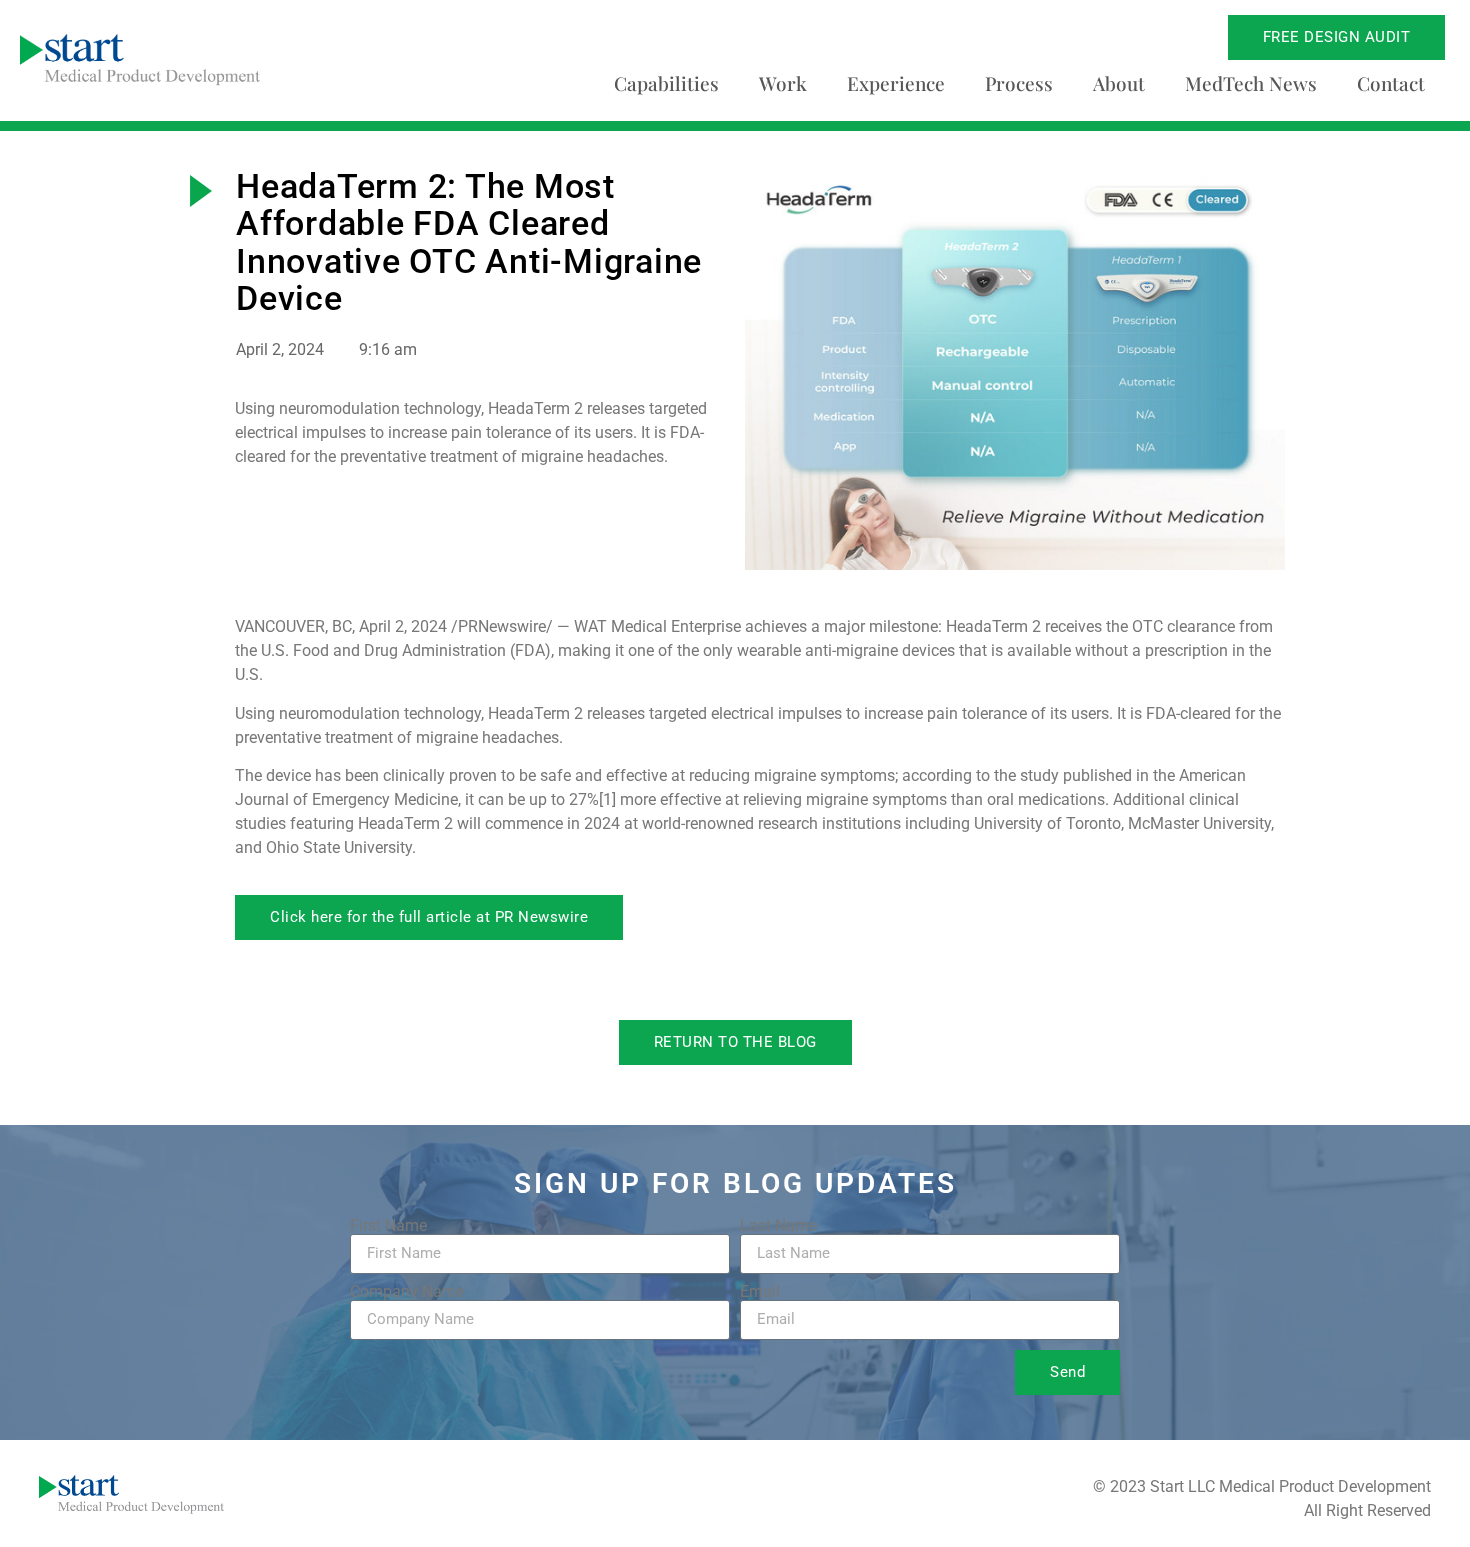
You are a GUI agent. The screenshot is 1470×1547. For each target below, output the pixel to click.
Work (783, 83)
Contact (1391, 83)
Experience (896, 83)
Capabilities (666, 83)
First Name (388, 1226)
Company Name (407, 1292)
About (1119, 83)
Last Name (778, 1226)
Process (1019, 83)
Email (760, 1292)
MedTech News (1251, 83)
